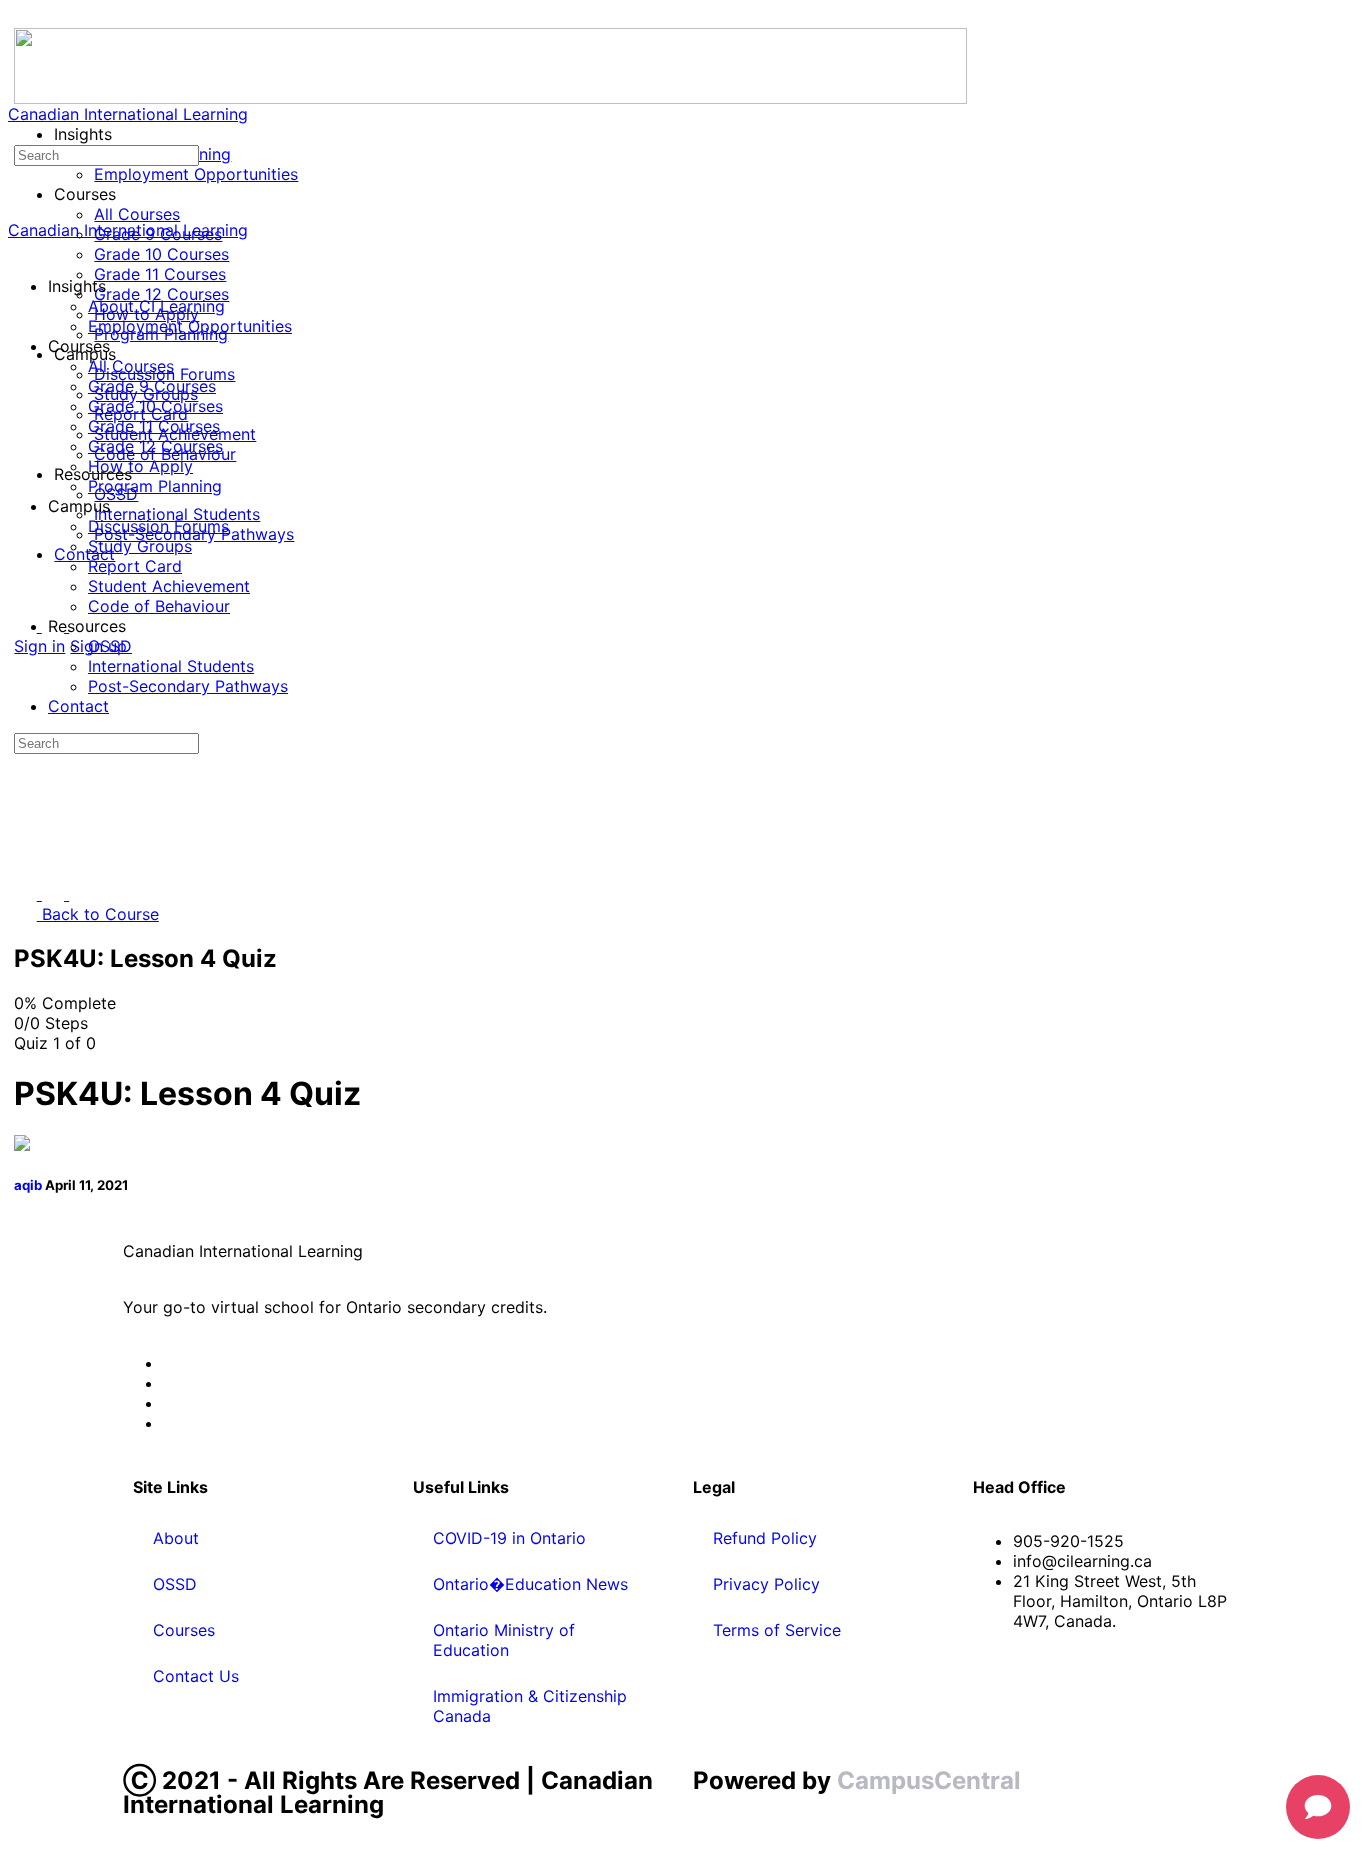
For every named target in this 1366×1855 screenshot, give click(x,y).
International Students (171, 666)
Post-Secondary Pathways (188, 686)
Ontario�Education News (530, 1584)
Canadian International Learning (128, 114)
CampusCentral (929, 1780)
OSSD (110, 646)
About (176, 1538)
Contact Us (196, 1676)
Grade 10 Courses (155, 406)
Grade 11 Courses (154, 426)
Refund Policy (765, 1538)
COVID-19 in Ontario (509, 1538)
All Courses (131, 366)
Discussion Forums (158, 526)
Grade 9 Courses (152, 386)
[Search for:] (106, 154)
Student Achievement (169, 586)
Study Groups (140, 546)
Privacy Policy (766, 1584)
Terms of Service (777, 1630)
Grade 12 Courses (155, 446)
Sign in (39, 646)
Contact (78, 706)
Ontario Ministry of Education (504, 1640)
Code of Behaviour (159, 606)
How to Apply (140, 466)
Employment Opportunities (190, 326)
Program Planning (155, 486)
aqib (29, 1185)
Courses (184, 1630)
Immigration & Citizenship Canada (530, 1706)
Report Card (135, 566)
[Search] (19, 134)
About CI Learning (156, 306)
